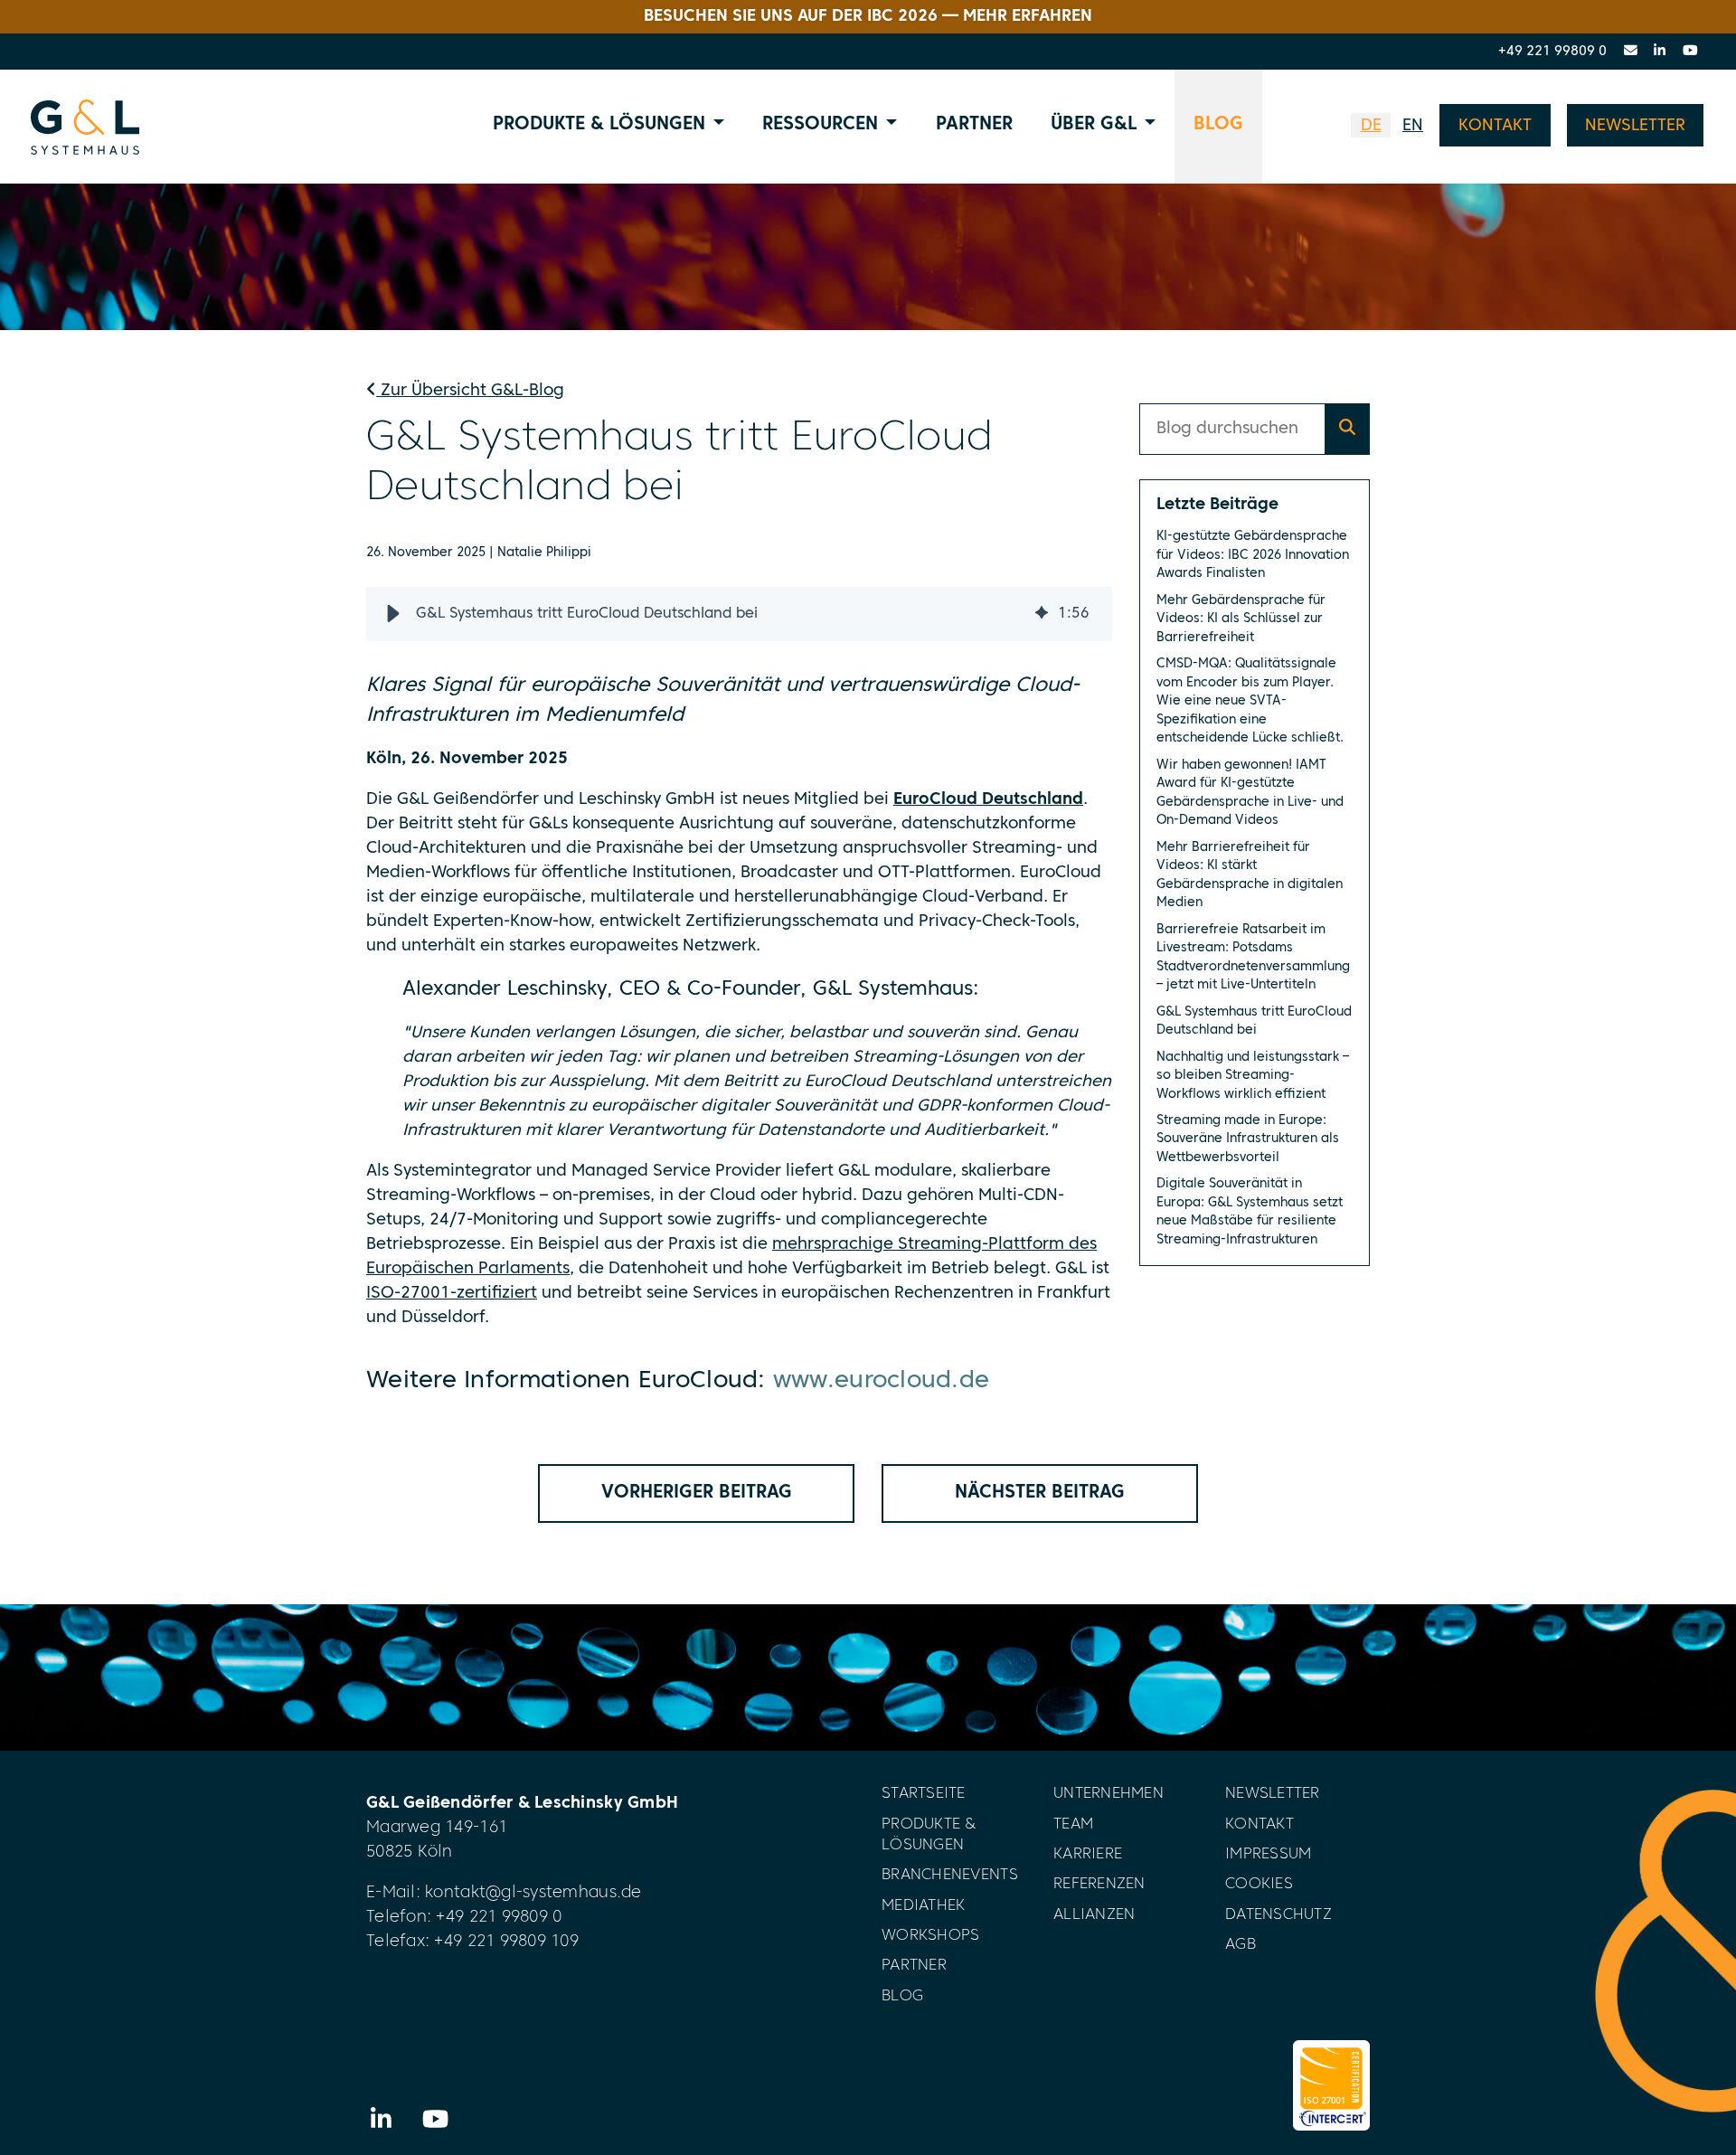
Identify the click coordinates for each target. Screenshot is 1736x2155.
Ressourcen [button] (820, 125)
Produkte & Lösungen (929, 1835)
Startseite (924, 1794)
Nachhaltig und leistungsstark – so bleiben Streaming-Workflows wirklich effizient (1253, 1076)
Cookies (1259, 1884)
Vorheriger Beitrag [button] (697, 1493)
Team (1073, 1824)
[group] (739, 614)
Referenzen (1099, 1884)
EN (1413, 126)
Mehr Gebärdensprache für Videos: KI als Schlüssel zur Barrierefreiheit (1241, 619)
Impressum (1268, 1854)
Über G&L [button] (1094, 125)
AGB (1241, 1945)
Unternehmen (1109, 1794)
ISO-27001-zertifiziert (452, 1293)
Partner (974, 125)
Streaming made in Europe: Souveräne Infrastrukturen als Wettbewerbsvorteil (1248, 1139)
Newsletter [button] (1635, 126)
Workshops (930, 1936)
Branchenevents (950, 1875)
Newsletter (1273, 1794)
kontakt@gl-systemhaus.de (533, 1893)
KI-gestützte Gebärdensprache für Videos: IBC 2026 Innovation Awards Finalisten (1253, 555)
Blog (1218, 125)
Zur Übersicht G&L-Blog (470, 391)
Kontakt (1260, 1824)
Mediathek (923, 1906)
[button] (393, 614)
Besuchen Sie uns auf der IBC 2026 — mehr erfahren (868, 16)
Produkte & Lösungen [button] (599, 125)
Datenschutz (1278, 1915)
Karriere (1088, 1854)
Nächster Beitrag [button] (1040, 1493)
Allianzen (1094, 1915)
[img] (1042, 614)
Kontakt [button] (1495, 126)
